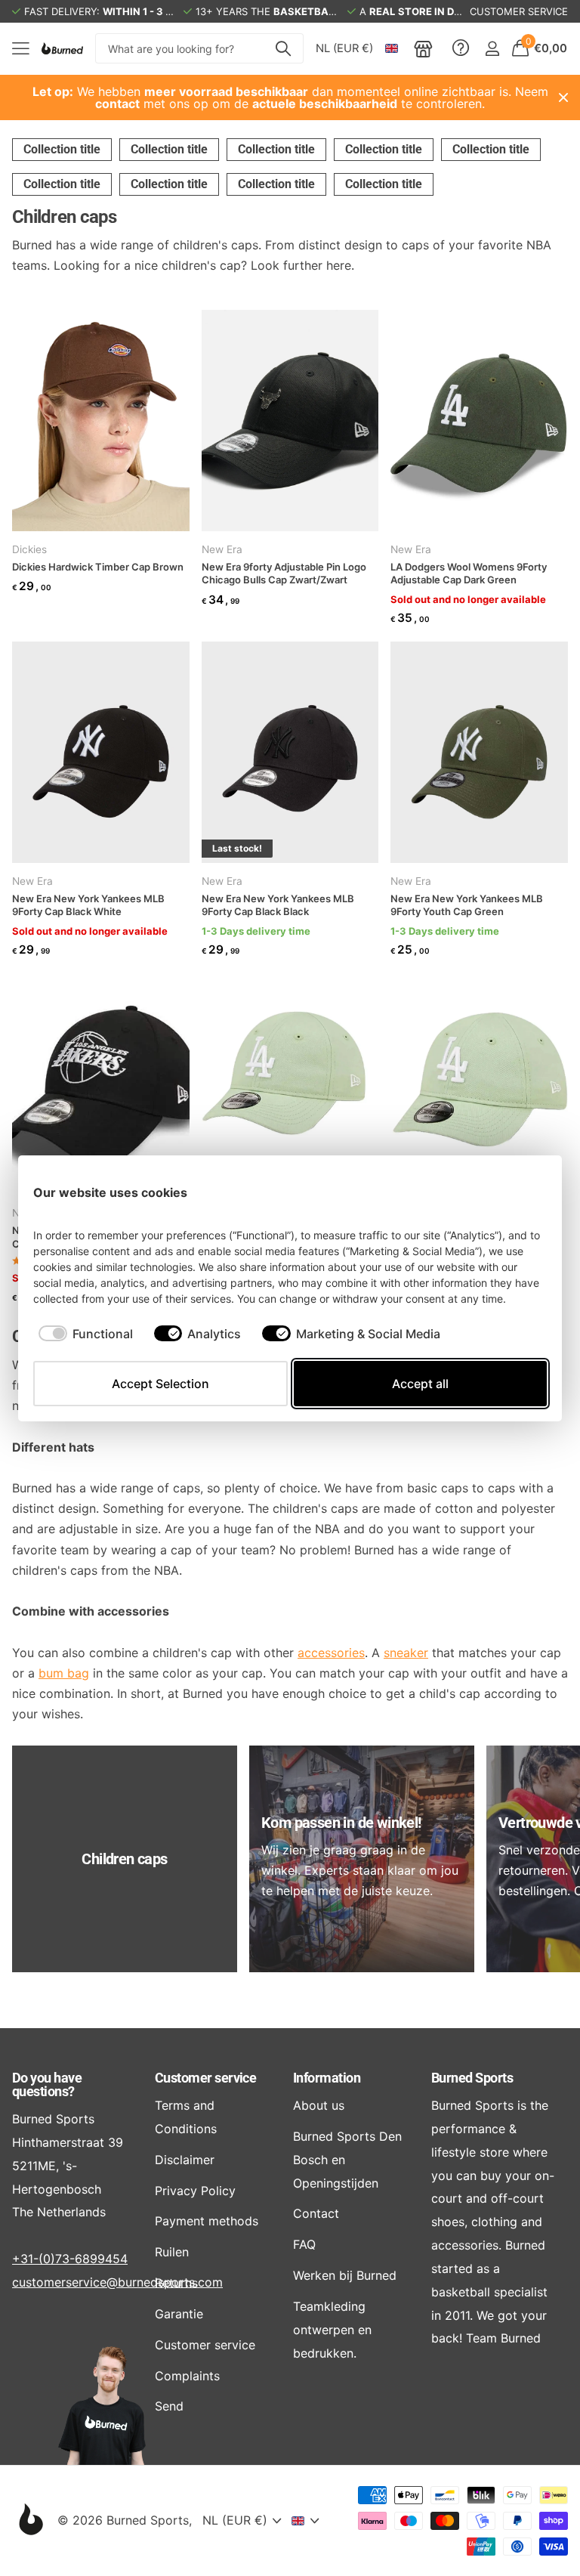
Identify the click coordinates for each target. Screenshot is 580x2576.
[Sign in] (492, 49)
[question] (461, 48)
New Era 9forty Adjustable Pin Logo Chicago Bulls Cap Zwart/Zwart (284, 574)
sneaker (406, 1653)
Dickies (29, 549)
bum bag (64, 1673)
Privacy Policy (195, 2191)
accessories (331, 1653)
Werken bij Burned (345, 2275)
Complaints (187, 2376)
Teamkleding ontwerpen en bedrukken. (332, 2330)
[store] (423, 48)
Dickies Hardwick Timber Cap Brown (98, 567)
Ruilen (172, 2252)
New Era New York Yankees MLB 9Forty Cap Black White (88, 905)
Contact (316, 2213)
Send (169, 2406)
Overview (512, 1192)
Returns (176, 2283)
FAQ (304, 2244)
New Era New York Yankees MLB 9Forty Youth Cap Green (467, 905)
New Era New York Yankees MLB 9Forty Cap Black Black (278, 905)
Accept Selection (160, 1384)
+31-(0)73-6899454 (70, 2259)
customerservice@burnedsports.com (117, 2282)
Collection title (62, 149)
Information (327, 2078)
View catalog (21, 49)
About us (319, 2105)
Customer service (205, 2078)
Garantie (179, 2314)
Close (563, 97)
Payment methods (207, 2221)
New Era (222, 549)
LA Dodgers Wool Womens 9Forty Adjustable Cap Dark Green (469, 574)
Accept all (420, 1384)
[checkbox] (86, 1334)
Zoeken (283, 48)
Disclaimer (185, 2160)
